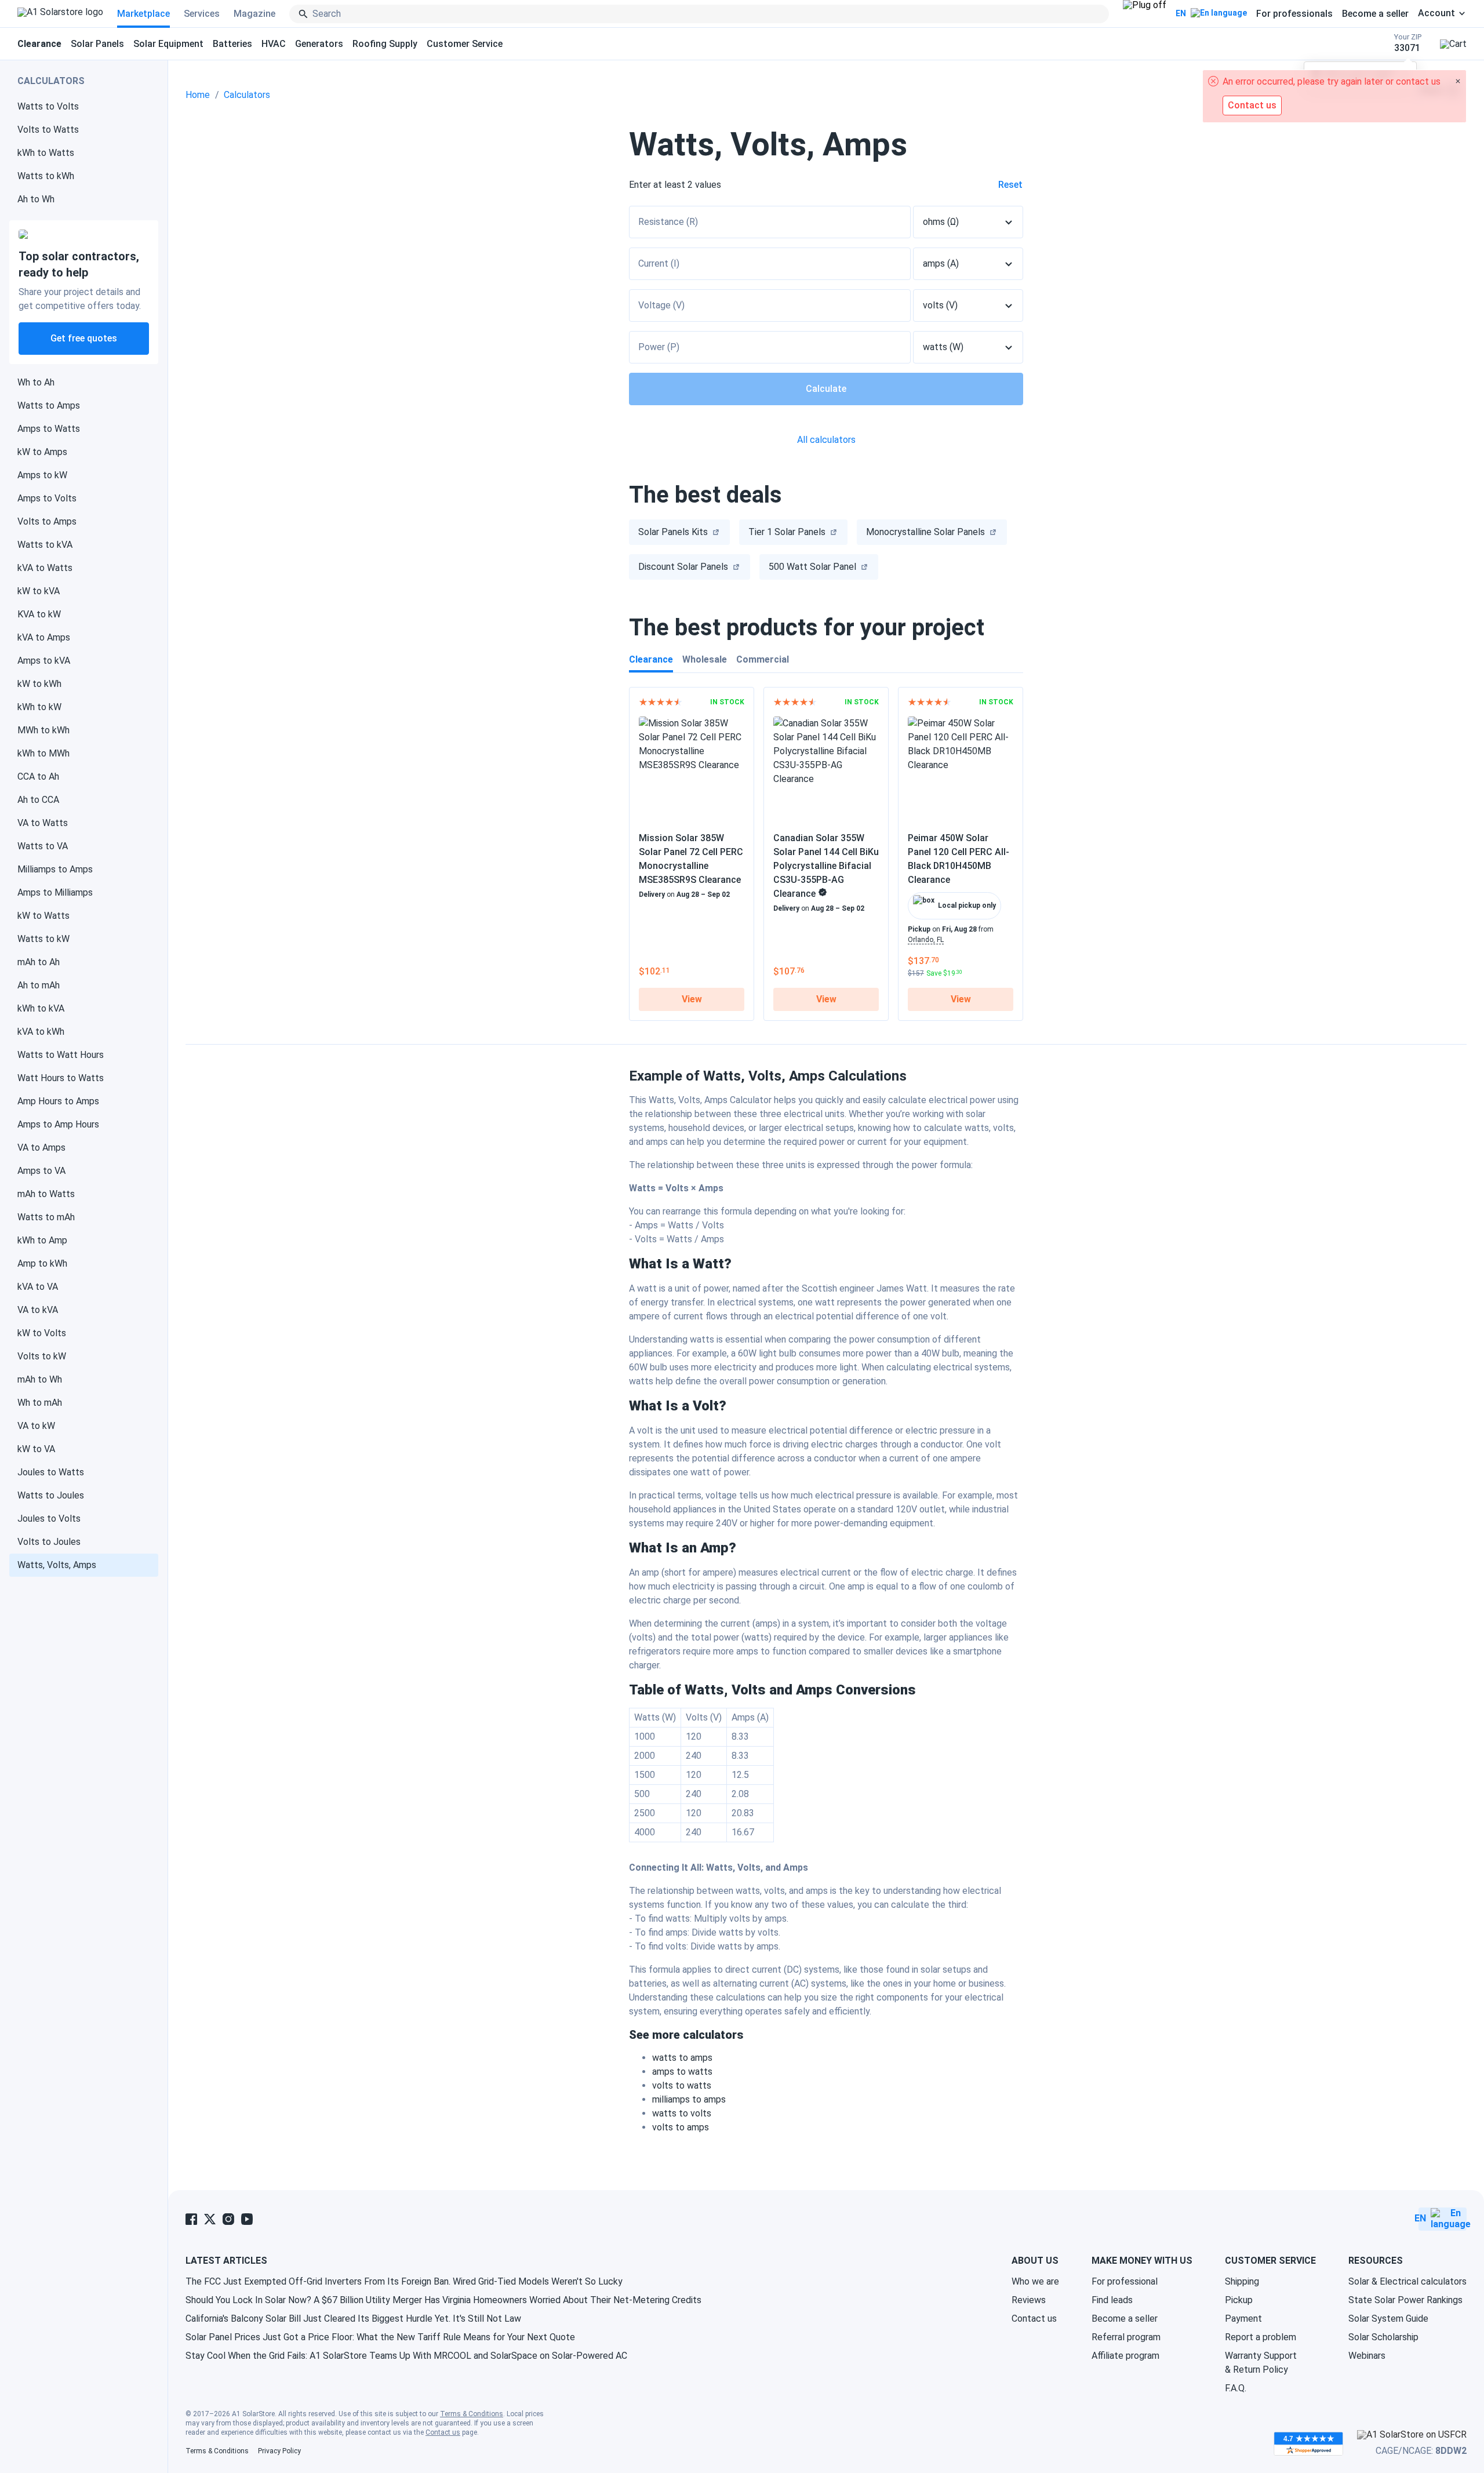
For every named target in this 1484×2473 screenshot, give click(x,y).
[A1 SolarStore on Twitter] (210, 2219)
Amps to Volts (47, 498)
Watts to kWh (46, 176)
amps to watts (682, 2072)
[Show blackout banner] (1145, 14)
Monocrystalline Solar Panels (925, 532)
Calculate (826, 389)
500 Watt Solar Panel (812, 567)
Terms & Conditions (472, 2414)
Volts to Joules (49, 1542)
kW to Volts (42, 1333)
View (692, 999)
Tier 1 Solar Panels (787, 532)
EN (1181, 13)
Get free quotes (84, 338)
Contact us (1034, 2319)
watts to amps (682, 2058)
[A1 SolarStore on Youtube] (247, 2219)
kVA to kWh (41, 1032)
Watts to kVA (45, 545)
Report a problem (1261, 2337)
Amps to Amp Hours (58, 1124)
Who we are (1035, 2281)
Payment (1243, 2319)
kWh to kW (39, 707)
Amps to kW (42, 475)
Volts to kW (42, 1356)
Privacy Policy (279, 2451)
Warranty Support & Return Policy (1261, 2363)
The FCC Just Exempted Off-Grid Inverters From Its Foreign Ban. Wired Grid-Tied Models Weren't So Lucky (404, 2281)
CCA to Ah (38, 777)
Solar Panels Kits (673, 532)
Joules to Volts (49, 1519)
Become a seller (1375, 14)
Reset (1010, 185)
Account (1436, 13)
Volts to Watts (48, 130)
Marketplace (143, 14)
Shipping (1242, 2281)
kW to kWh (39, 684)
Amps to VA (41, 1171)
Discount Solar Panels (683, 567)
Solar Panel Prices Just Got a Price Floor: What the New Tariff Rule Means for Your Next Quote (380, 2337)
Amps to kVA (44, 661)
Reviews (1029, 2300)
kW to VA (36, 1449)
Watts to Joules (51, 1495)
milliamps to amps (689, 2099)
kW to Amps (42, 452)
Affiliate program (1125, 2356)
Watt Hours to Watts (61, 1078)
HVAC (274, 44)
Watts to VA (43, 846)
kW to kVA (39, 591)
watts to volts (682, 2113)
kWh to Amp (42, 1240)
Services (202, 14)
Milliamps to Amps (55, 869)
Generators (319, 44)
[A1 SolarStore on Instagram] (228, 2219)
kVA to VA (38, 1287)
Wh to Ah (36, 382)
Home (198, 95)
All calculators (826, 440)
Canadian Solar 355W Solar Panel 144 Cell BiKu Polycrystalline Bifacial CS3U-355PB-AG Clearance (826, 866)
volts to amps (681, 2127)
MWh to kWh (43, 730)
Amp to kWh (42, 1263)
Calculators (247, 95)
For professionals (1294, 14)
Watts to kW (43, 939)
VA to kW (36, 1426)
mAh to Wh (40, 1379)
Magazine (254, 14)
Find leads (1112, 2300)
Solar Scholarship (1383, 2337)
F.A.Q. (1236, 2388)
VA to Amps (41, 1148)
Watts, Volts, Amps (57, 1565)
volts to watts (682, 2085)
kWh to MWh (43, 753)
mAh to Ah (39, 962)
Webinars (1367, 2356)
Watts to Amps (49, 406)
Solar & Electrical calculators (1407, 2281)
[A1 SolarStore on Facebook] (191, 2219)
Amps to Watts (49, 429)
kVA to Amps (44, 637)
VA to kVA (38, 1310)
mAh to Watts (46, 1194)
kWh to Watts (46, 153)
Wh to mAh (40, 1403)
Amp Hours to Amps (58, 1101)
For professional (1125, 2281)
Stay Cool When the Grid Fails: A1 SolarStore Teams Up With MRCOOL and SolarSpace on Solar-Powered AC (406, 2356)
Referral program (1126, 2337)
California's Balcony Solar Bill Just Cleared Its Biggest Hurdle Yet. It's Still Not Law (353, 2319)
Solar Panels (97, 44)
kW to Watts (43, 916)
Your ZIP (1408, 43)
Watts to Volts (48, 106)
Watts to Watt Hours (61, 1055)
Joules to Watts (51, 1472)
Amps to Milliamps (55, 892)
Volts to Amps (47, 521)
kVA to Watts (45, 568)
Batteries (232, 44)
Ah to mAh (39, 985)
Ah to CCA (38, 800)
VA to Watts (43, 823)
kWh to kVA (41, 1008)
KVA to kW (39, 614)
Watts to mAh (46, 1217)
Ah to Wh (36, 199)
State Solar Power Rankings (1405, 2300)
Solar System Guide (1388, 2319)
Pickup (1239, 2300)
